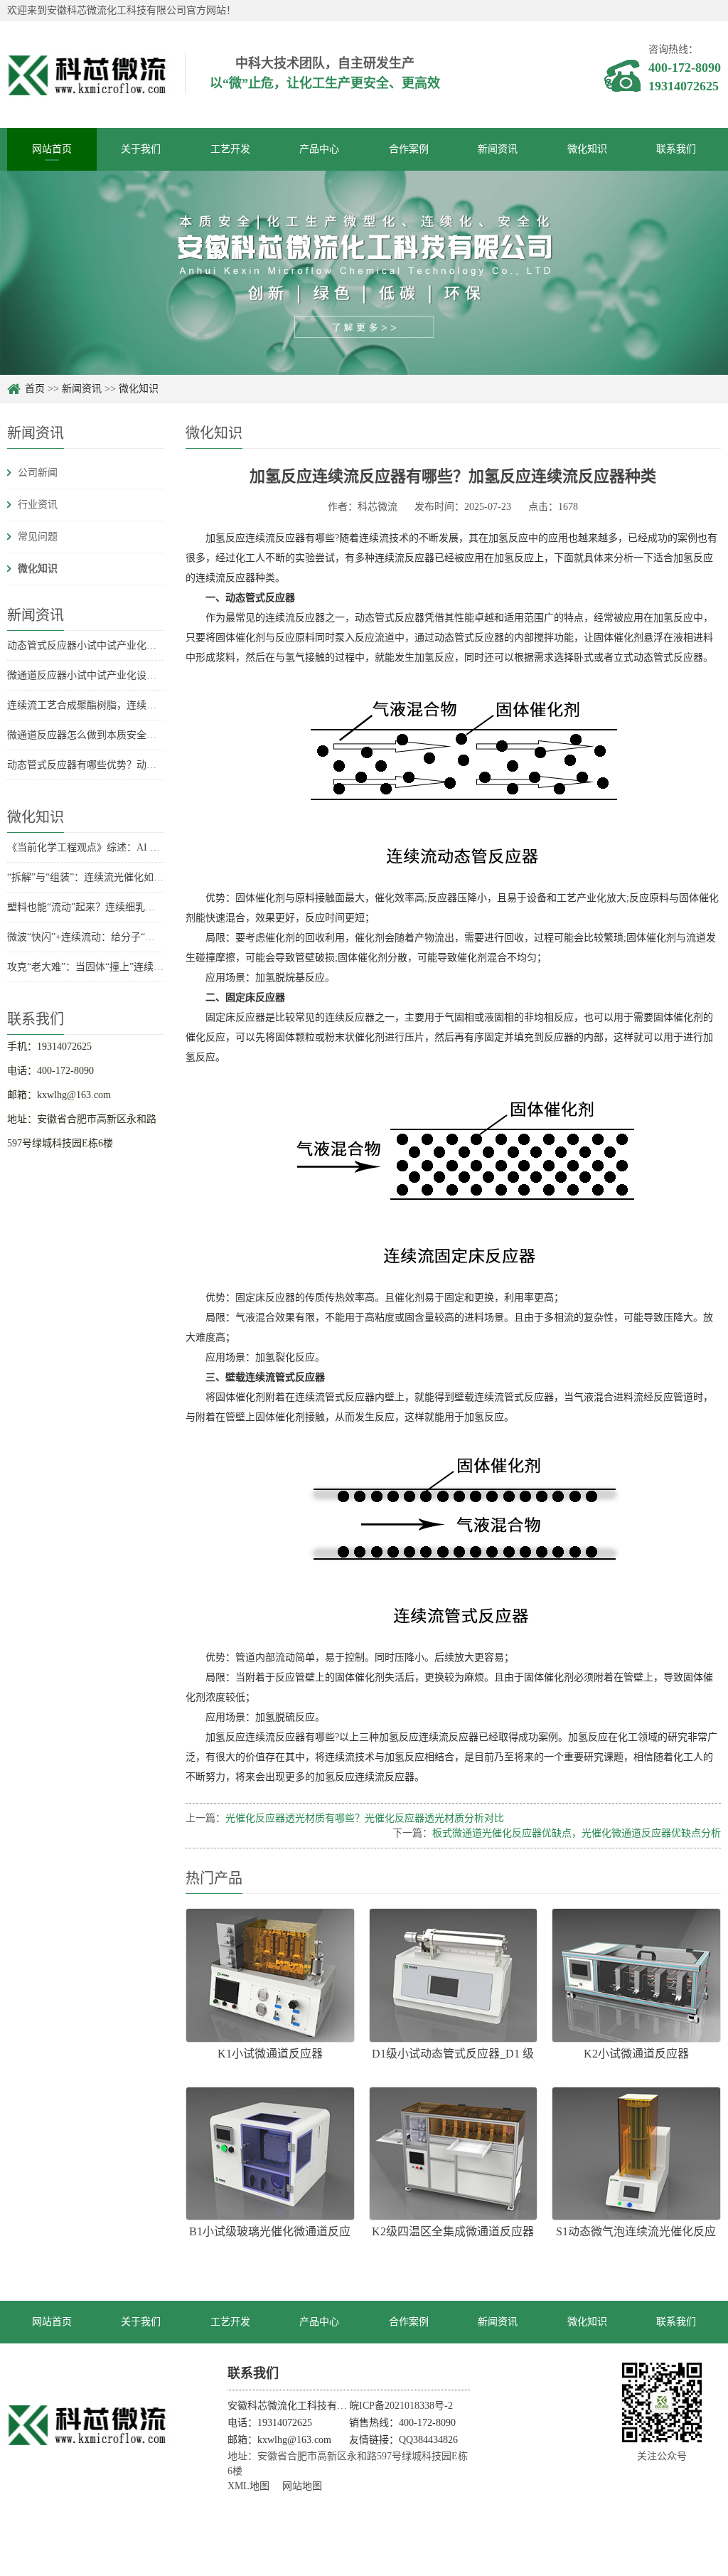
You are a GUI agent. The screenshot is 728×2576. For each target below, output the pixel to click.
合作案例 (409, 149)
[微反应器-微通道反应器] (89, 74)
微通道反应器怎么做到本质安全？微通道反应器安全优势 (132, 735)
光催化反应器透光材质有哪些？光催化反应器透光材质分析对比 (365, 1818)
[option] (364, 273)
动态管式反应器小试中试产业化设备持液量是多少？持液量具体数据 (156, 645)
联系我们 (676, 149)
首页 (35, 389)
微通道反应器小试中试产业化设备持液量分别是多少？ (127, 675)
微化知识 (587, 149)
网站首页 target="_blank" (52, 2330)
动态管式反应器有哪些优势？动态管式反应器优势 (117, 765)
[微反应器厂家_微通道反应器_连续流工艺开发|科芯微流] (89, 2425)
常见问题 (38, 537)
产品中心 (319, 149)
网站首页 (52, 149)
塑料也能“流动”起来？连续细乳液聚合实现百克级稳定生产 (136, 907)
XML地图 (248, 2486)
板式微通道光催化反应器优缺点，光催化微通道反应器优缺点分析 (577, 1833)
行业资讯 (38, 505)
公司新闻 (38, 473)
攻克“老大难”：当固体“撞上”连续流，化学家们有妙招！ (130, 967)
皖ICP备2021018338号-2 (401, 2406)
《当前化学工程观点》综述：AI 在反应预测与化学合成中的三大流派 (158, 847)
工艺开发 (230, 149)
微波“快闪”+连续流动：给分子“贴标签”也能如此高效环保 (133, 937)
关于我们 (141, 149)
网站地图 (302, 2486)
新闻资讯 (498, 149)
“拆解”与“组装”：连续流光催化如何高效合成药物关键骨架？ (140, 877)
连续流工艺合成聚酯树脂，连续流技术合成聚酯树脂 (122, 705)
